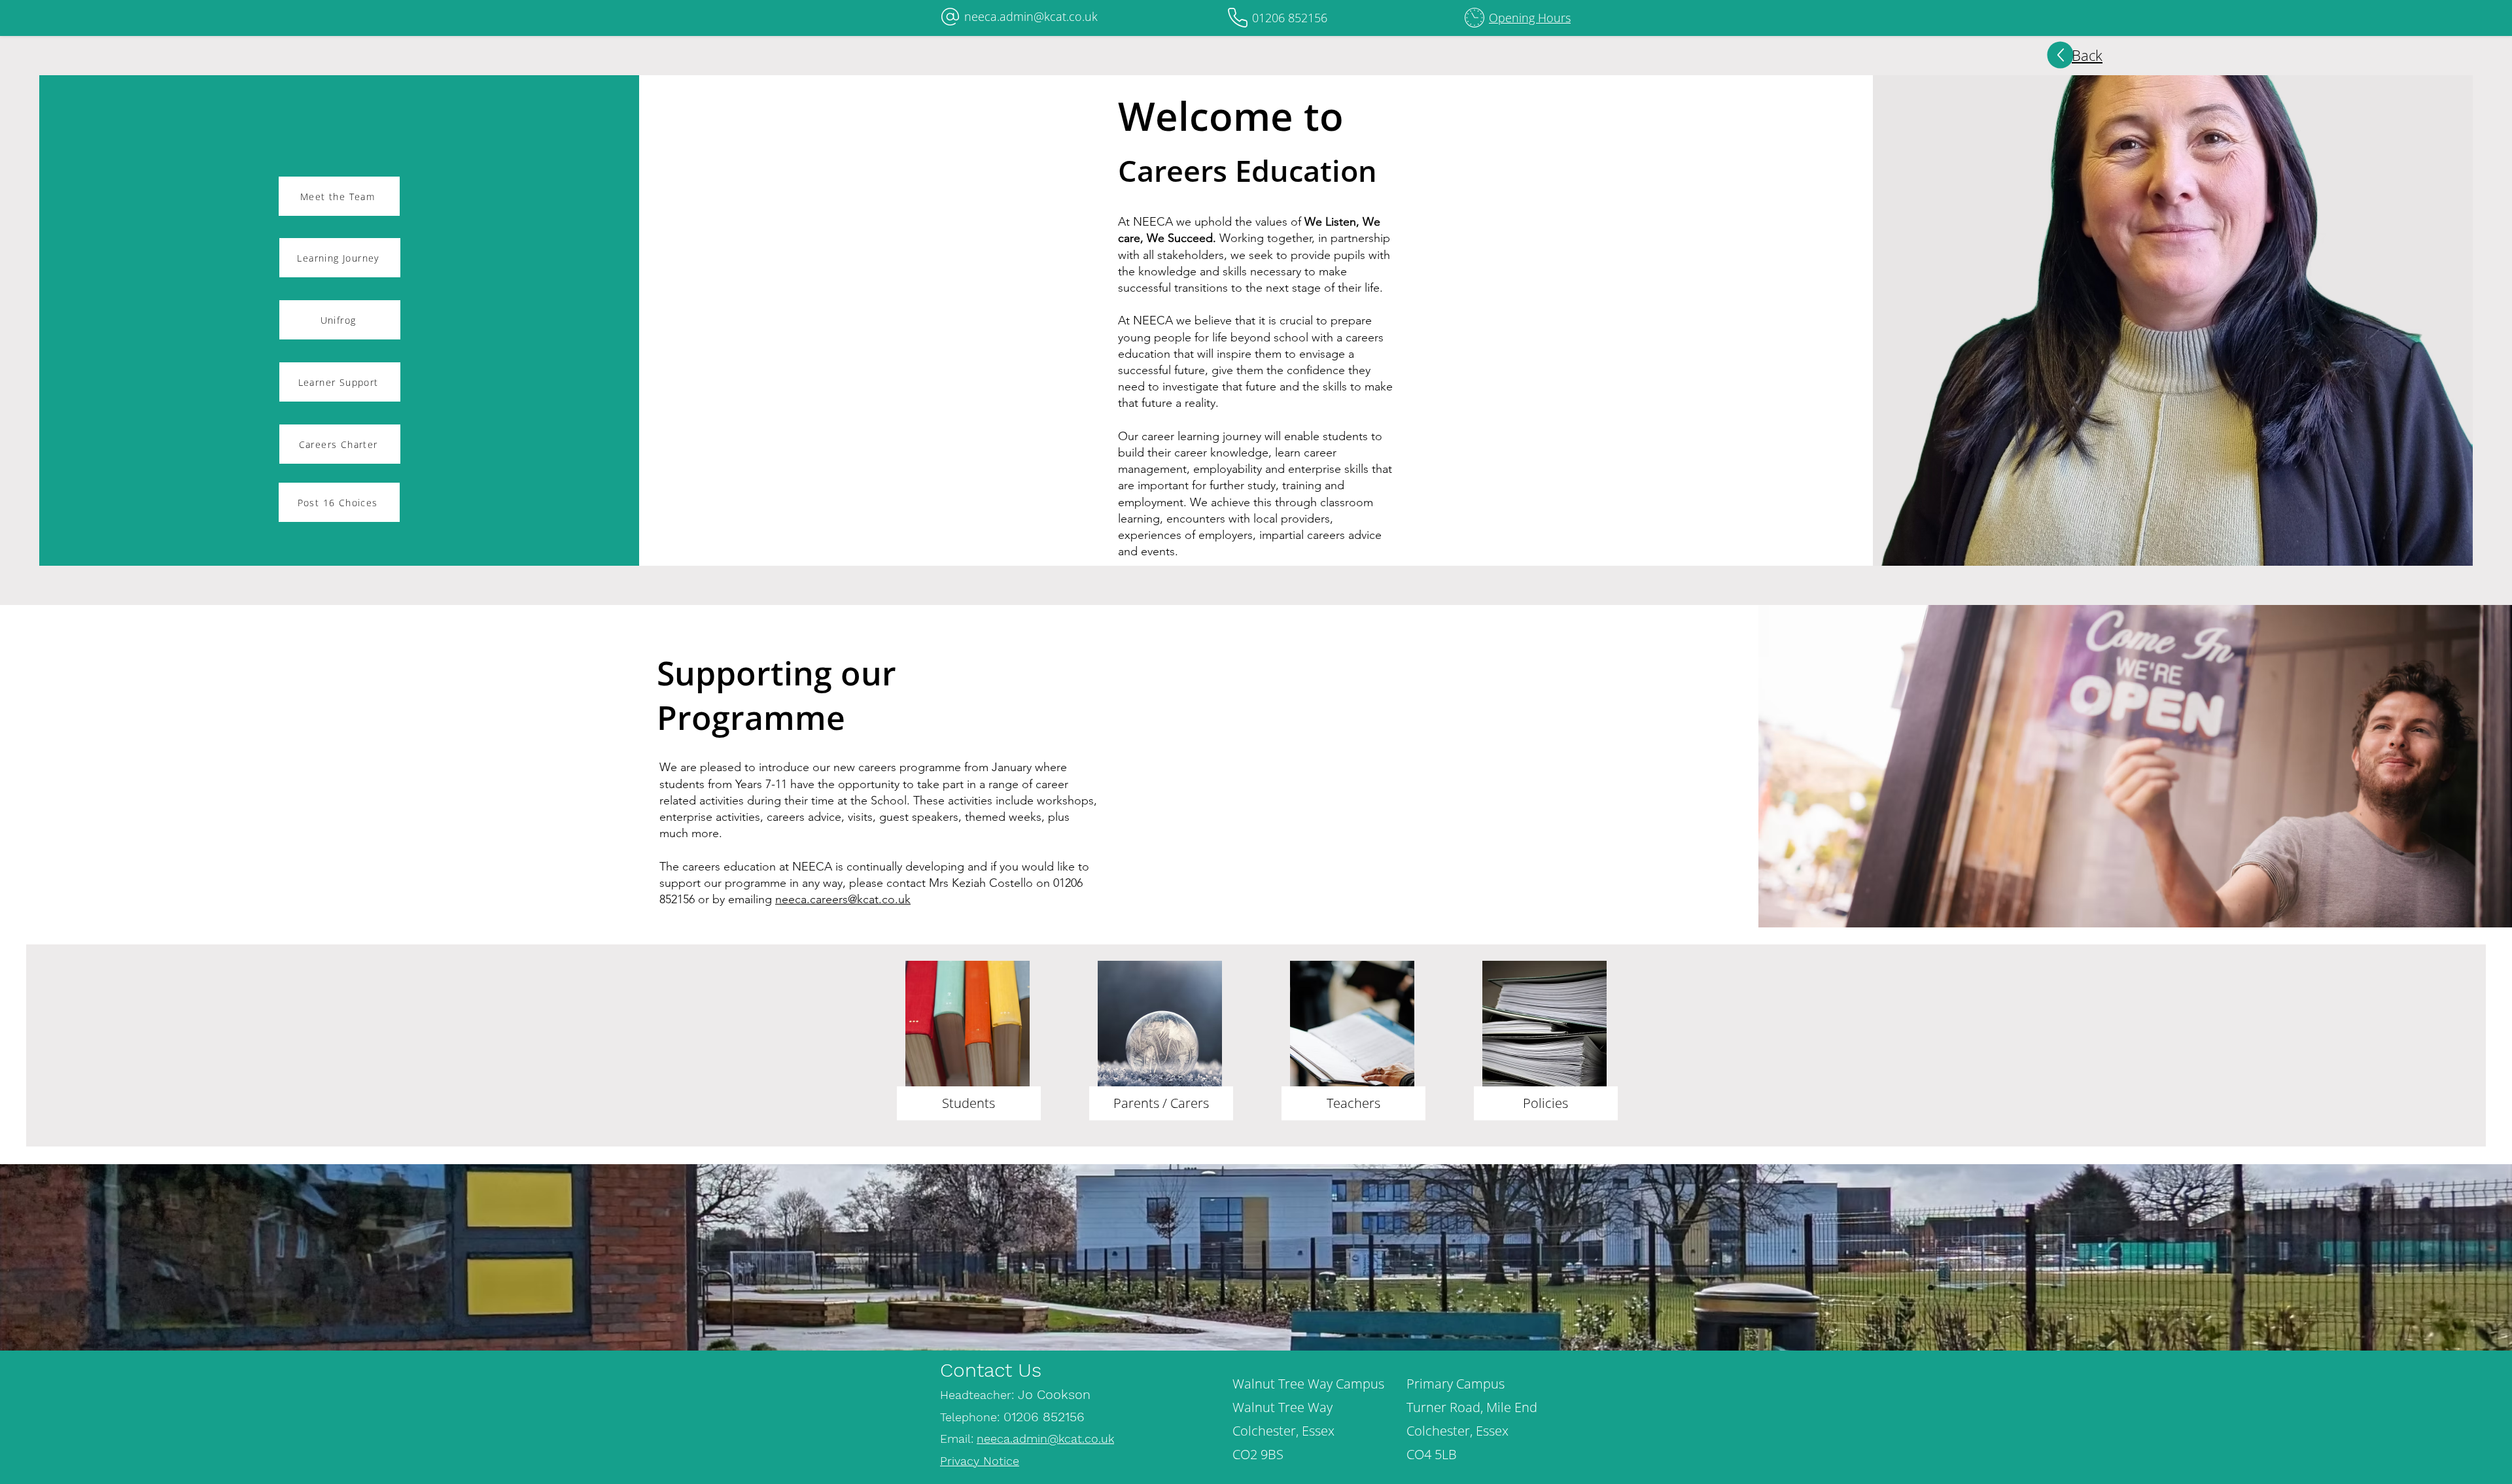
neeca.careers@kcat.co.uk (843, 899)
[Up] (2061, 55)
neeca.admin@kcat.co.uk (1031, 16)
